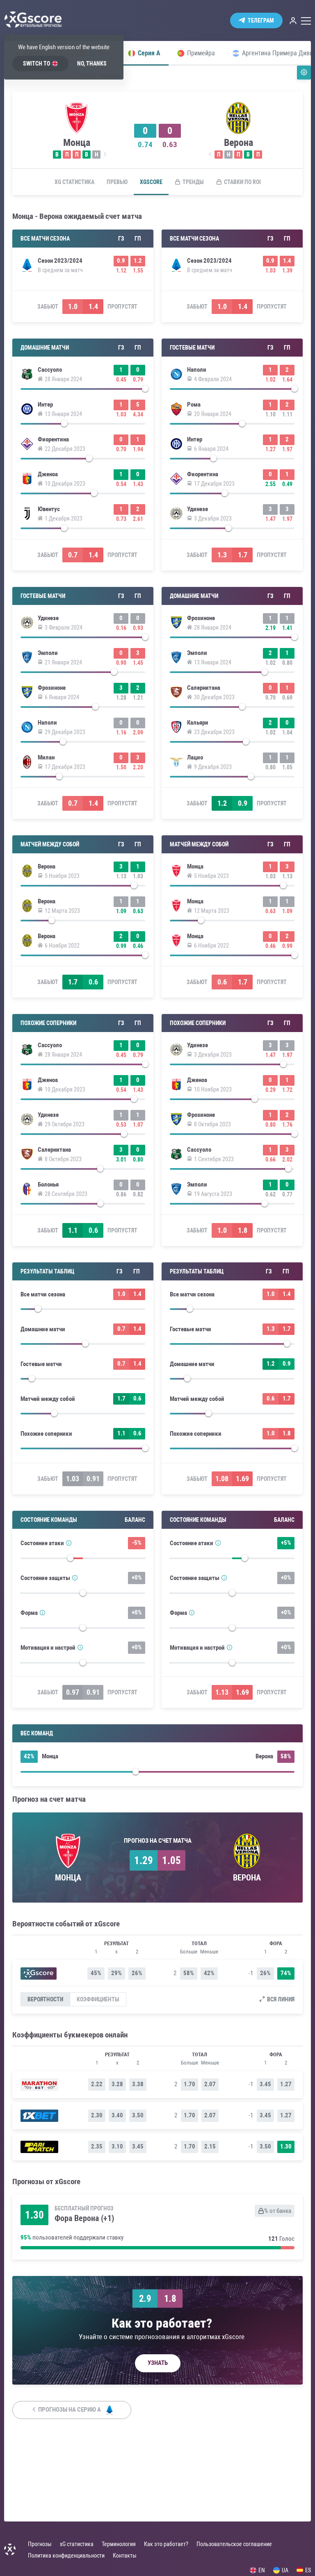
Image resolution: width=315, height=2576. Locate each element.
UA (285, 2570)
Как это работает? (166, 2544)
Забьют (48, 307)
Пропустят (122, 307)
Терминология (119, 2544)
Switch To (37, 64)
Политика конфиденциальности (66, 2556)
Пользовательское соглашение (234, 2544)
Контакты (125, 2556)
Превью (117, 182)
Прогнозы (40, 2544)
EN (262, 2570)
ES (308, 2570)
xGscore (151, 182)
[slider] (83, 391)
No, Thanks (92, 64)
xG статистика (74, 182)
